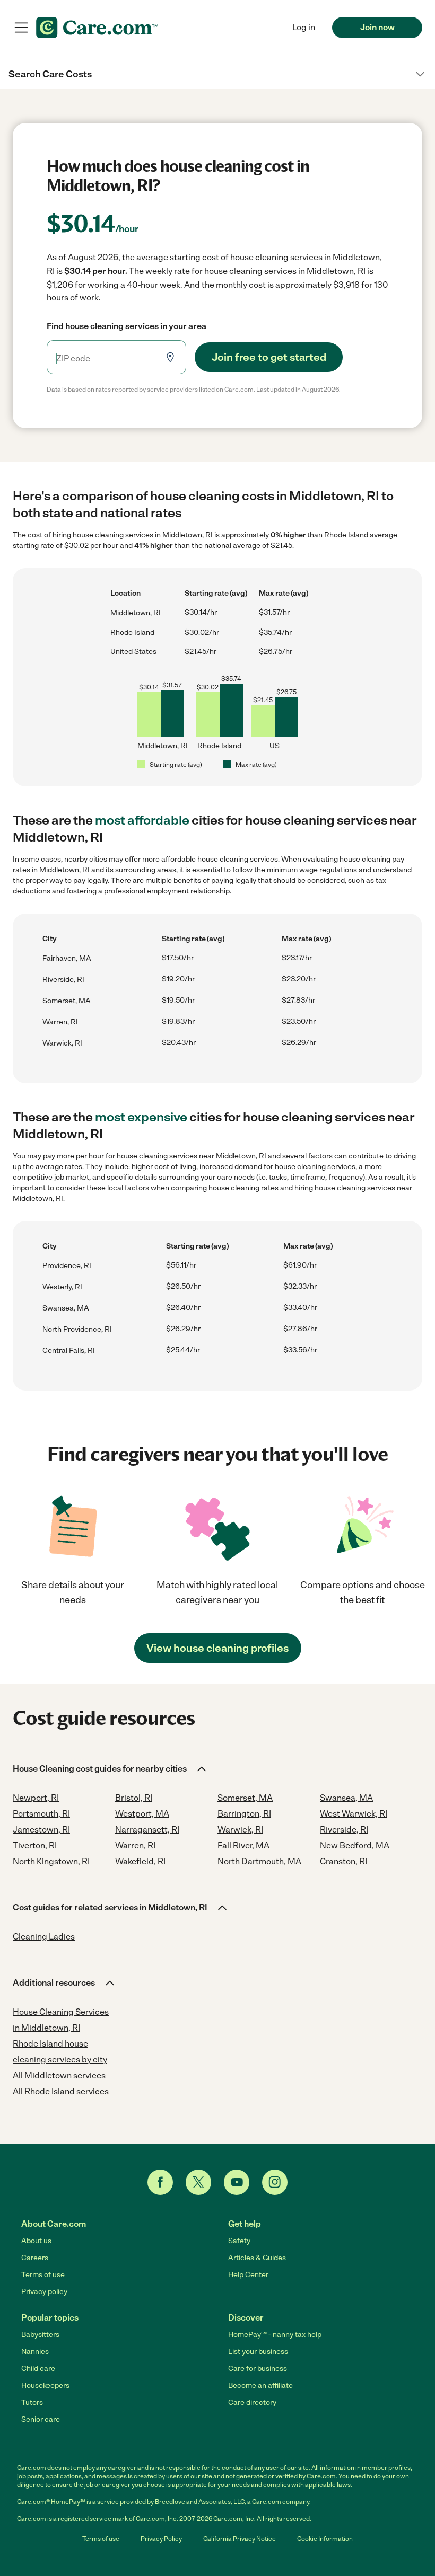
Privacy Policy (161, 2539)
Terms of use (43, 2275)
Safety (239, 2241)
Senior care (41, 2419)
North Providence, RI (77, 1329)
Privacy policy (44, 2292)
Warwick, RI (62, 1043)
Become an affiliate (260, 2385)
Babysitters (40, 2335)
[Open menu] (21, 28)
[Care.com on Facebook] (160, 2182)
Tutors (32, 2402)
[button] (217, 74)
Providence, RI (67, 1266)
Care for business (258, 2369)
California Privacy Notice (240, 2539)
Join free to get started (269, 357)
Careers (35, 2258)
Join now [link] (377, 27)
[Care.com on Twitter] (198, 2182)
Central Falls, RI (69, 1351)
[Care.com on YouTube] (237, 2182)
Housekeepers (45, 2385)
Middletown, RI (136, 613)
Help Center (248, 2275)
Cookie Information (325, 2539)
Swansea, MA (66, 1308)
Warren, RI (60, 1022)
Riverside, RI (63, 980)
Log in (304, 27)
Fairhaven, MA (67, 958)
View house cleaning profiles (217, 1648)
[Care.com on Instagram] (275, 2182)
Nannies (35, 2352)
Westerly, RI (62, 1287)
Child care (38, 2369)
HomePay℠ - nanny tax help (275, 2335)
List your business (258, 2352)
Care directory (252, 2402)
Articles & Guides (257, 2258)
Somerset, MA (67, 1001)
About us (36, 2241)
